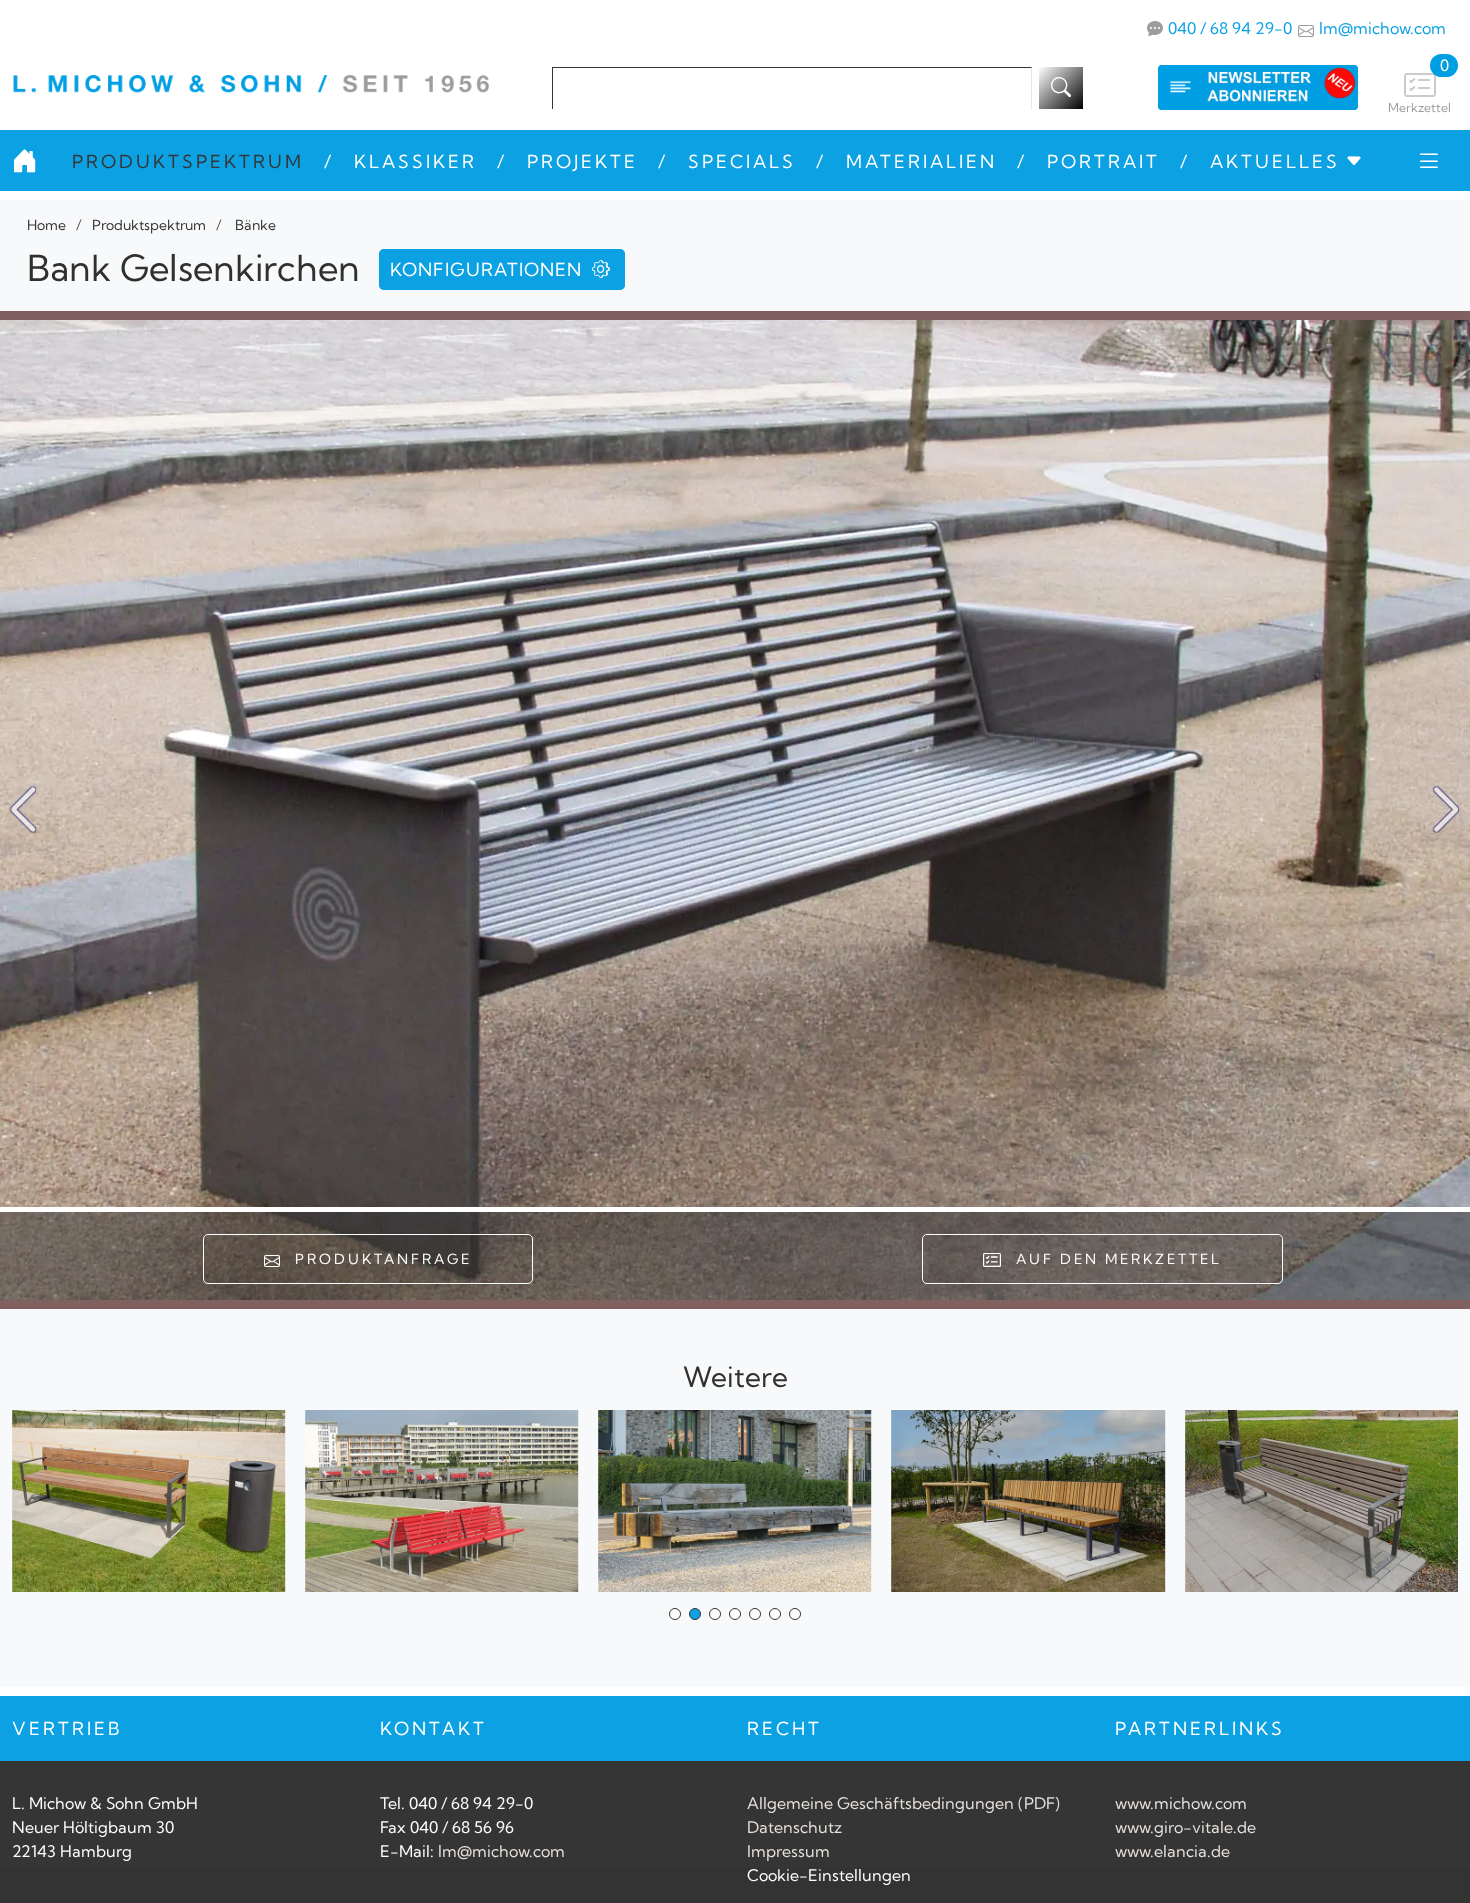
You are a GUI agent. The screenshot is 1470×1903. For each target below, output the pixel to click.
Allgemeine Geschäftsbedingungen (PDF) (903, 1803)
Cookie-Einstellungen (829, 1875)
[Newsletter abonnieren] (1238, 87)
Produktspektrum (188, 161)
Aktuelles (1275, 161)
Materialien (921, 161)
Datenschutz (794, 1827)
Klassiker (415, 161)
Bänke (254, 225)
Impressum (788, 1851)
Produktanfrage (377, 1259)
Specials (742, 161)
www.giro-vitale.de (1185, 1827)
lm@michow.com (1382, 28)
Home (46, 225)
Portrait (1103, 161)
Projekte (582, 161)
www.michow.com (1181, 1803)
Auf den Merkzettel (1113, 1259)
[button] (1446, 810)
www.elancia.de (1172, 1851)
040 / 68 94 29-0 (1230, 28)
